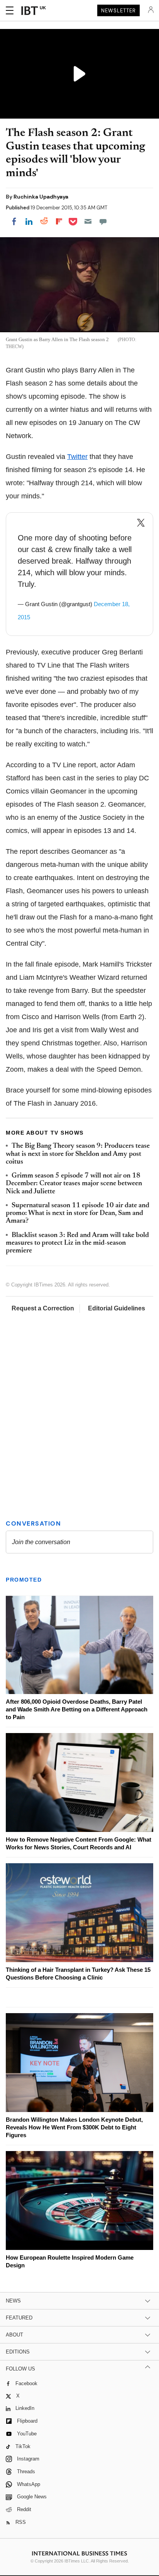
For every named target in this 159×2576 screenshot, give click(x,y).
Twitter (77, 457)
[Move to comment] (103, 221)
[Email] (88, 221)
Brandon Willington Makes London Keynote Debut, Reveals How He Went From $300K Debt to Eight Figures (74, 2127)
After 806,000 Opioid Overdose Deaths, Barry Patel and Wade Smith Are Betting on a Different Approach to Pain (77, 1709)
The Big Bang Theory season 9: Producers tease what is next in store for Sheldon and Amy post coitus (78, 1154)
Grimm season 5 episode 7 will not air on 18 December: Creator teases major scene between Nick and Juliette (74, 1184)
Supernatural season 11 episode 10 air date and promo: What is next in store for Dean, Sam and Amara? (78, 1214)
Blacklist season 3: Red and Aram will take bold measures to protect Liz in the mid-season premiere (77, 1243)
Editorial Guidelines (117, 1308)
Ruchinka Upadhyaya (41, 197)
